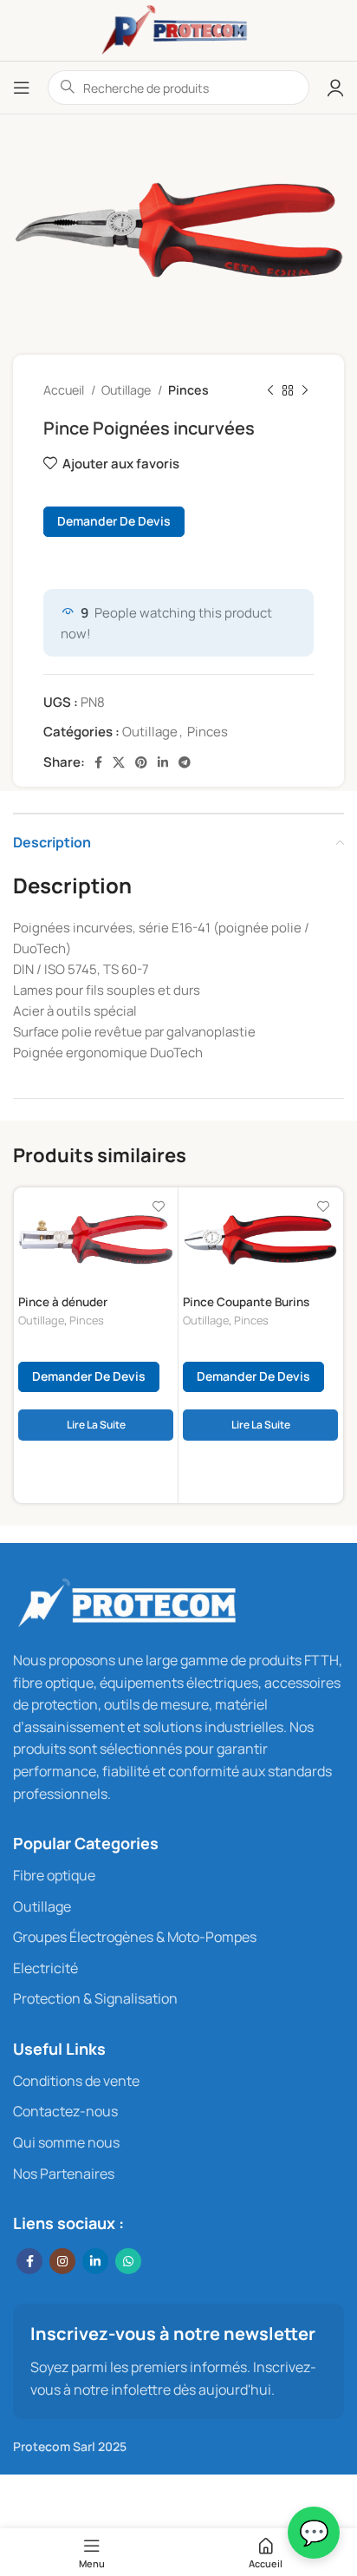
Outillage (127, 390)
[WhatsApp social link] (128, 2261)
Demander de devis (114, 521)
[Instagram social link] (62, 2261)
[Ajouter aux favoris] (158, 1207)
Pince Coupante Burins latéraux (246, 1309)
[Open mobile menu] (22, 88)
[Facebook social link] (98, 762)
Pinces (188, 390)
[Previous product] (270, 391)
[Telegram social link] (185, 762)
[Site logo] (178, 29)
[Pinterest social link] (141, 762)
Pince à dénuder (63, 1302)
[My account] (335, 88)
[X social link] (119, 762)
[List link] (178, 1876)
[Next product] (305, 391)
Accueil (65, 390)
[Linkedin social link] (163, 762)
